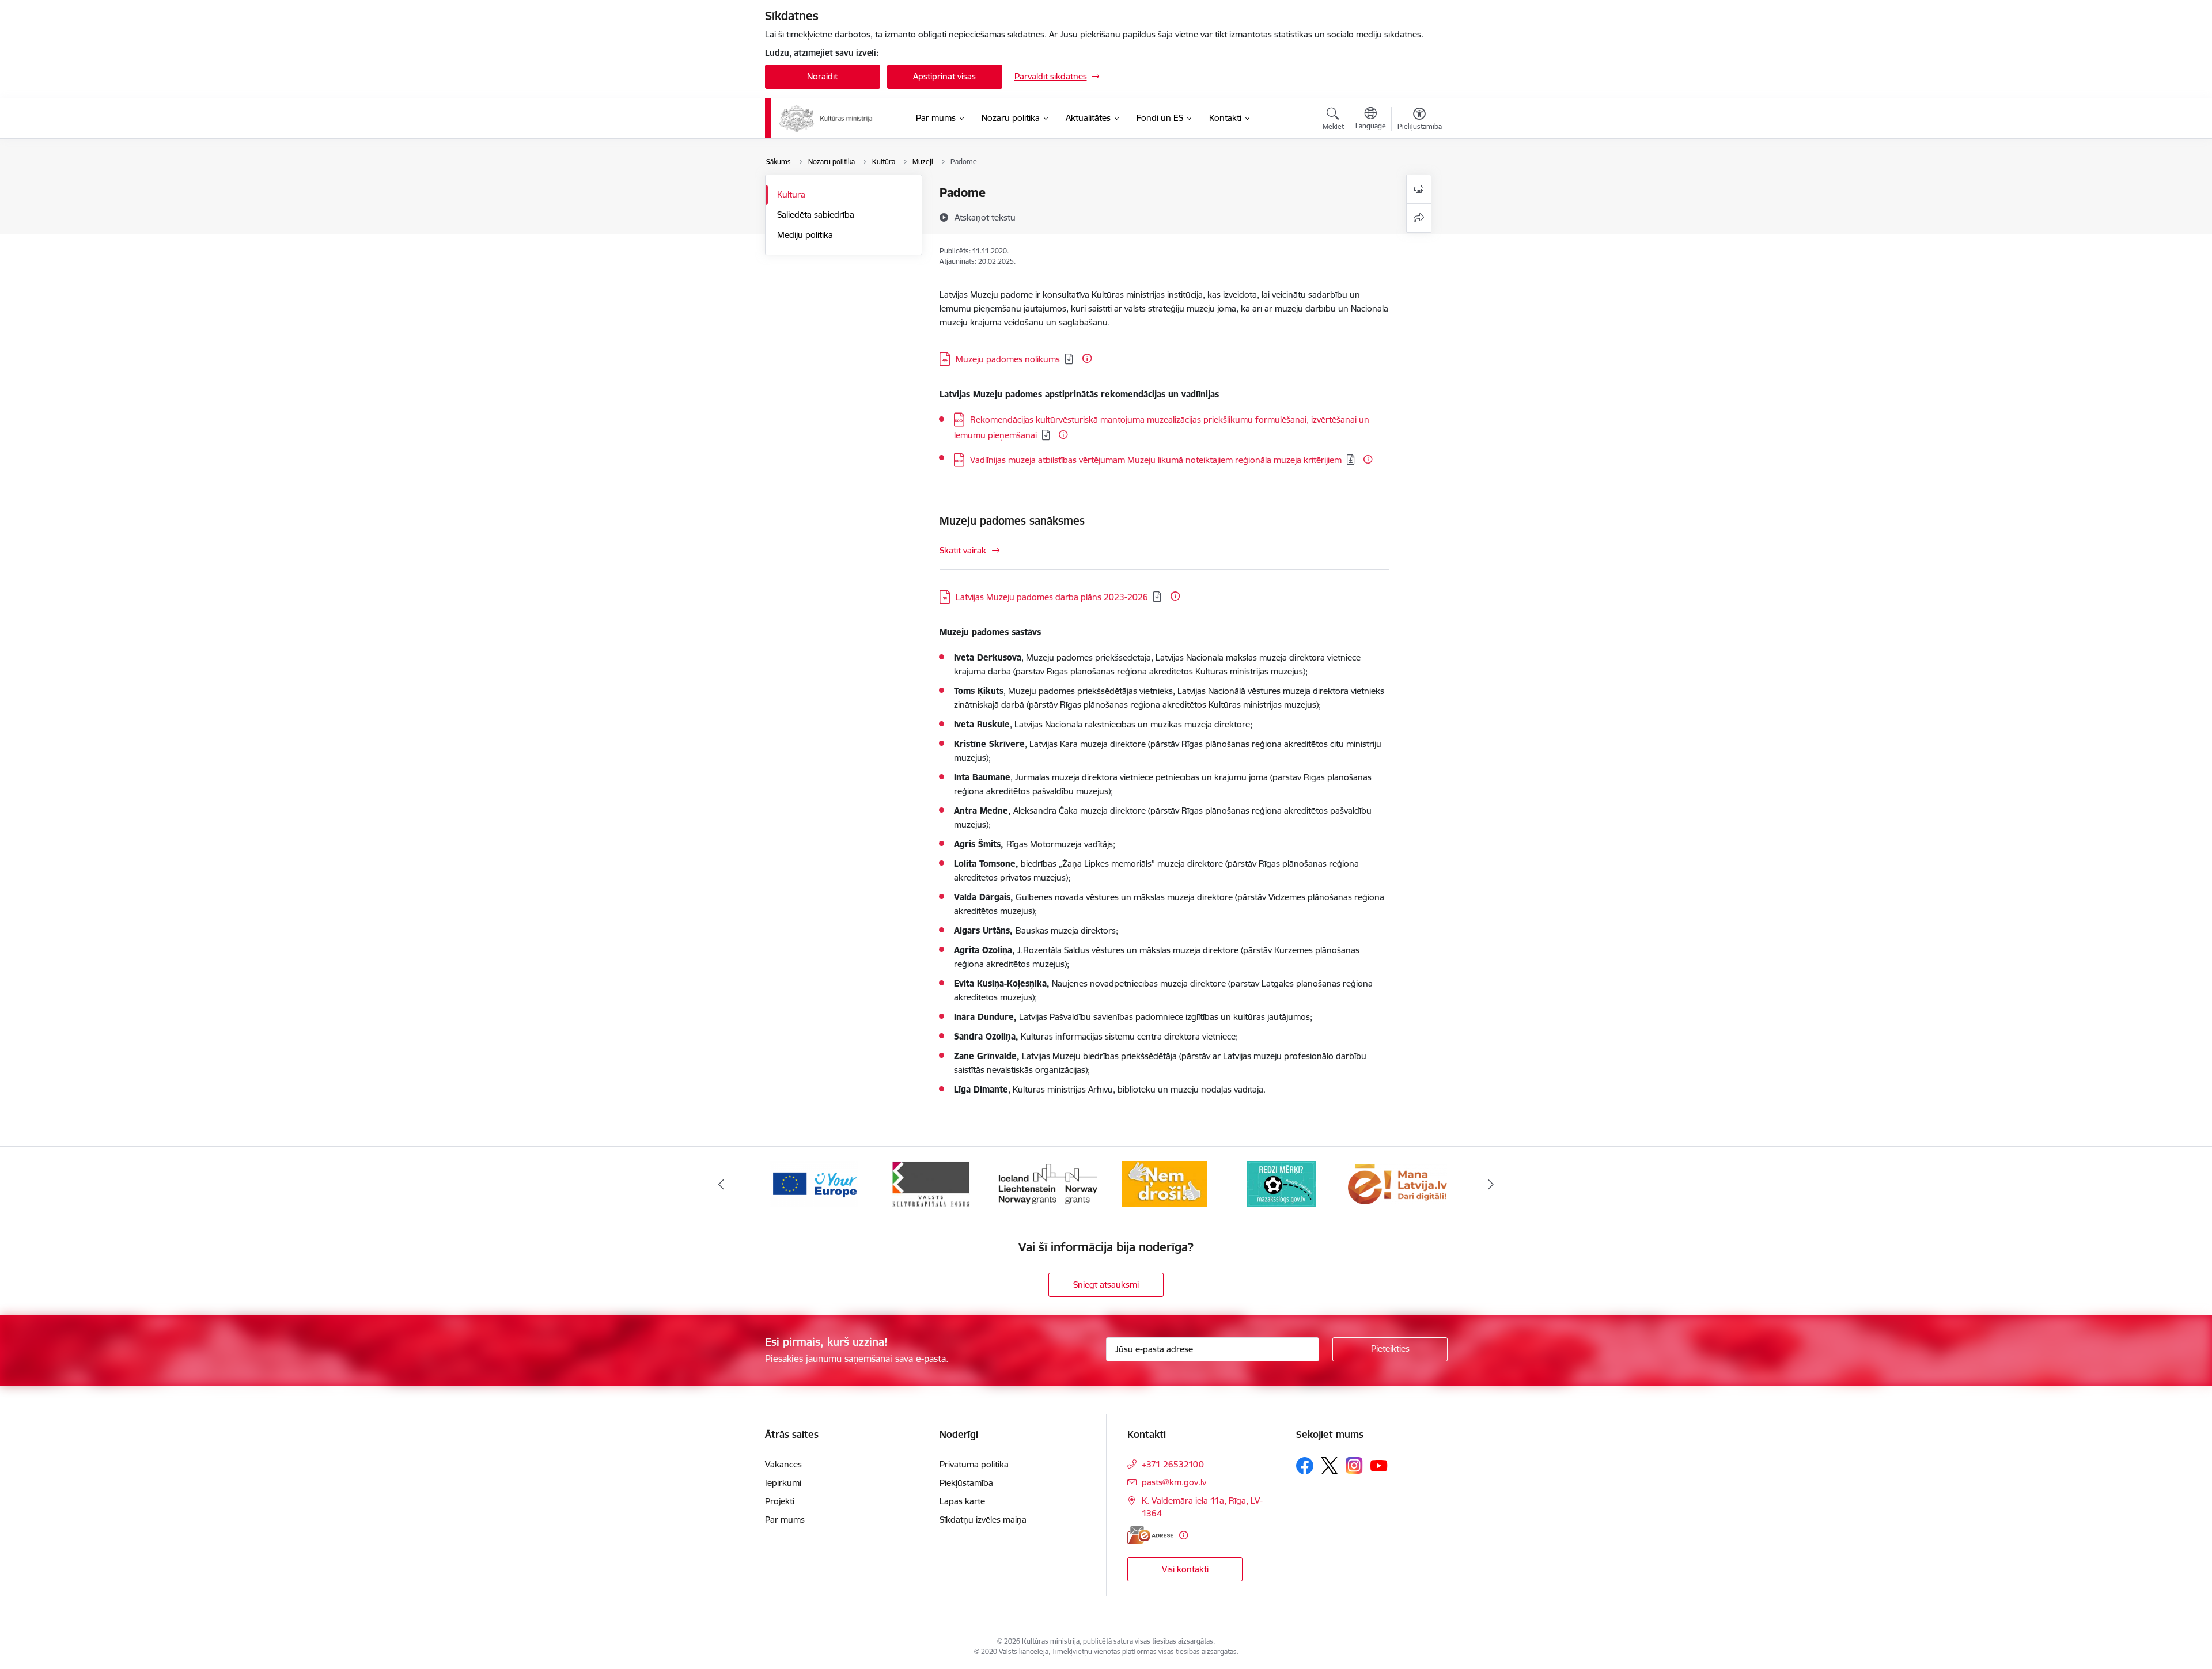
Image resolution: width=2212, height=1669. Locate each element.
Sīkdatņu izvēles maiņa (983, 1520)
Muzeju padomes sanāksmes (1012, 521)
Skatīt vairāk (963, 550)
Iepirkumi (783, 1483)
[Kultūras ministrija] (826, 119)
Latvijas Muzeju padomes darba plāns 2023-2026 (1052, 597)
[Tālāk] (1491, 1184)
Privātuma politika (974, 1464)
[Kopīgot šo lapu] (1419, 218)
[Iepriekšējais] (721, 1184)
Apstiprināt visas (944, 76)
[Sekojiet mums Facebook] (1305, 1466)
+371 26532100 (1173, 1464)
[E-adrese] (1150, 1535)
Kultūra (791, 194)
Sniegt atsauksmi (1106, 1285)
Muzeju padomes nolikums (1008, 359)
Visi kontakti (1185, 1569)
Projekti (780, 1501)
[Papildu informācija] (1087, 358)
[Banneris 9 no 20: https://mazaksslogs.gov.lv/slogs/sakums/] (1281, 1183)
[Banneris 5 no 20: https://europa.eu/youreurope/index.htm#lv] (814, 1183)
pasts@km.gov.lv (1174, 1482)
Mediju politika (805, 235)
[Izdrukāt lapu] (1419, 189)
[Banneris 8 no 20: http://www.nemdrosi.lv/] (1164, 1183)
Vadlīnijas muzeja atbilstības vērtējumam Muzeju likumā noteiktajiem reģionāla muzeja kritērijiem (1156, 460)
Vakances (783, 1464)
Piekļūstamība (966, 1483)
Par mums (785, 1520)
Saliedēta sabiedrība (816, 215)
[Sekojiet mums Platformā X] (1330, 1466)
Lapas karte (962, 1501)
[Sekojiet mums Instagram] (1354, 1465)
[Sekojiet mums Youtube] (1379, 1465)
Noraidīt (822, 76)
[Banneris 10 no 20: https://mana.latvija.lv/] (1397, 1183)
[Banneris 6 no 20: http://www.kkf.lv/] (931, 1183)
